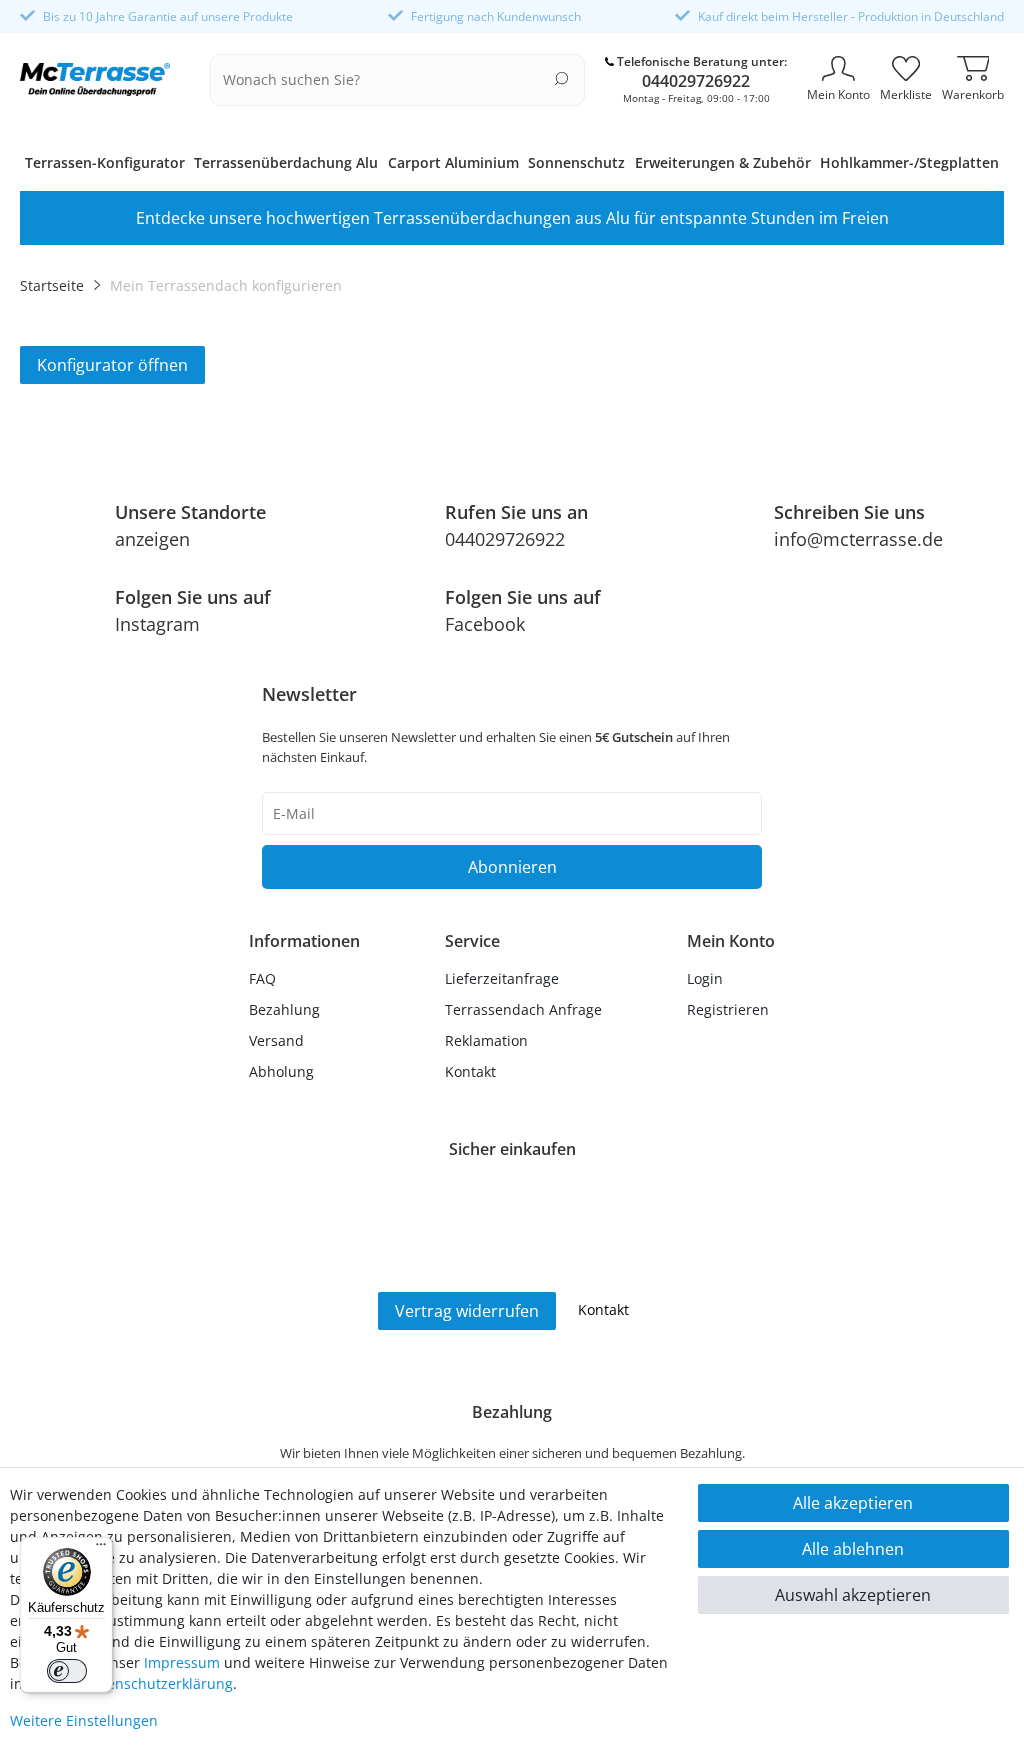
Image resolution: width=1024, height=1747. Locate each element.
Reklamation (486, 1040)
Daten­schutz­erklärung (158, 1683)
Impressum (182, 1662)
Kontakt (470, 1071)
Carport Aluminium (453, 162)
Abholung (281, 1071)
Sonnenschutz (576, 162)
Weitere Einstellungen (84, 1720)
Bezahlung (284, 1009)
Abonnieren (512, 867)
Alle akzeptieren (853, 1503)
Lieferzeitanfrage (502, 978)
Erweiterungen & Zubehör (723, 162)
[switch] (67, 1671)
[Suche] (561, 78)
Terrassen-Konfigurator (105, 162)
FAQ (262, 978)
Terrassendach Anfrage (523, 1009)
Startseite (52, 285)
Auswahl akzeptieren (853, 1595)
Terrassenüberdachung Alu (286, 162)
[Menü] (101, 1549)
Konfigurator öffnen (112, 365)
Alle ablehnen (853, 1549)
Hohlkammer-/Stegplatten (909, 162)
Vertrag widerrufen (467, 1311)
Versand (276, 1040)
